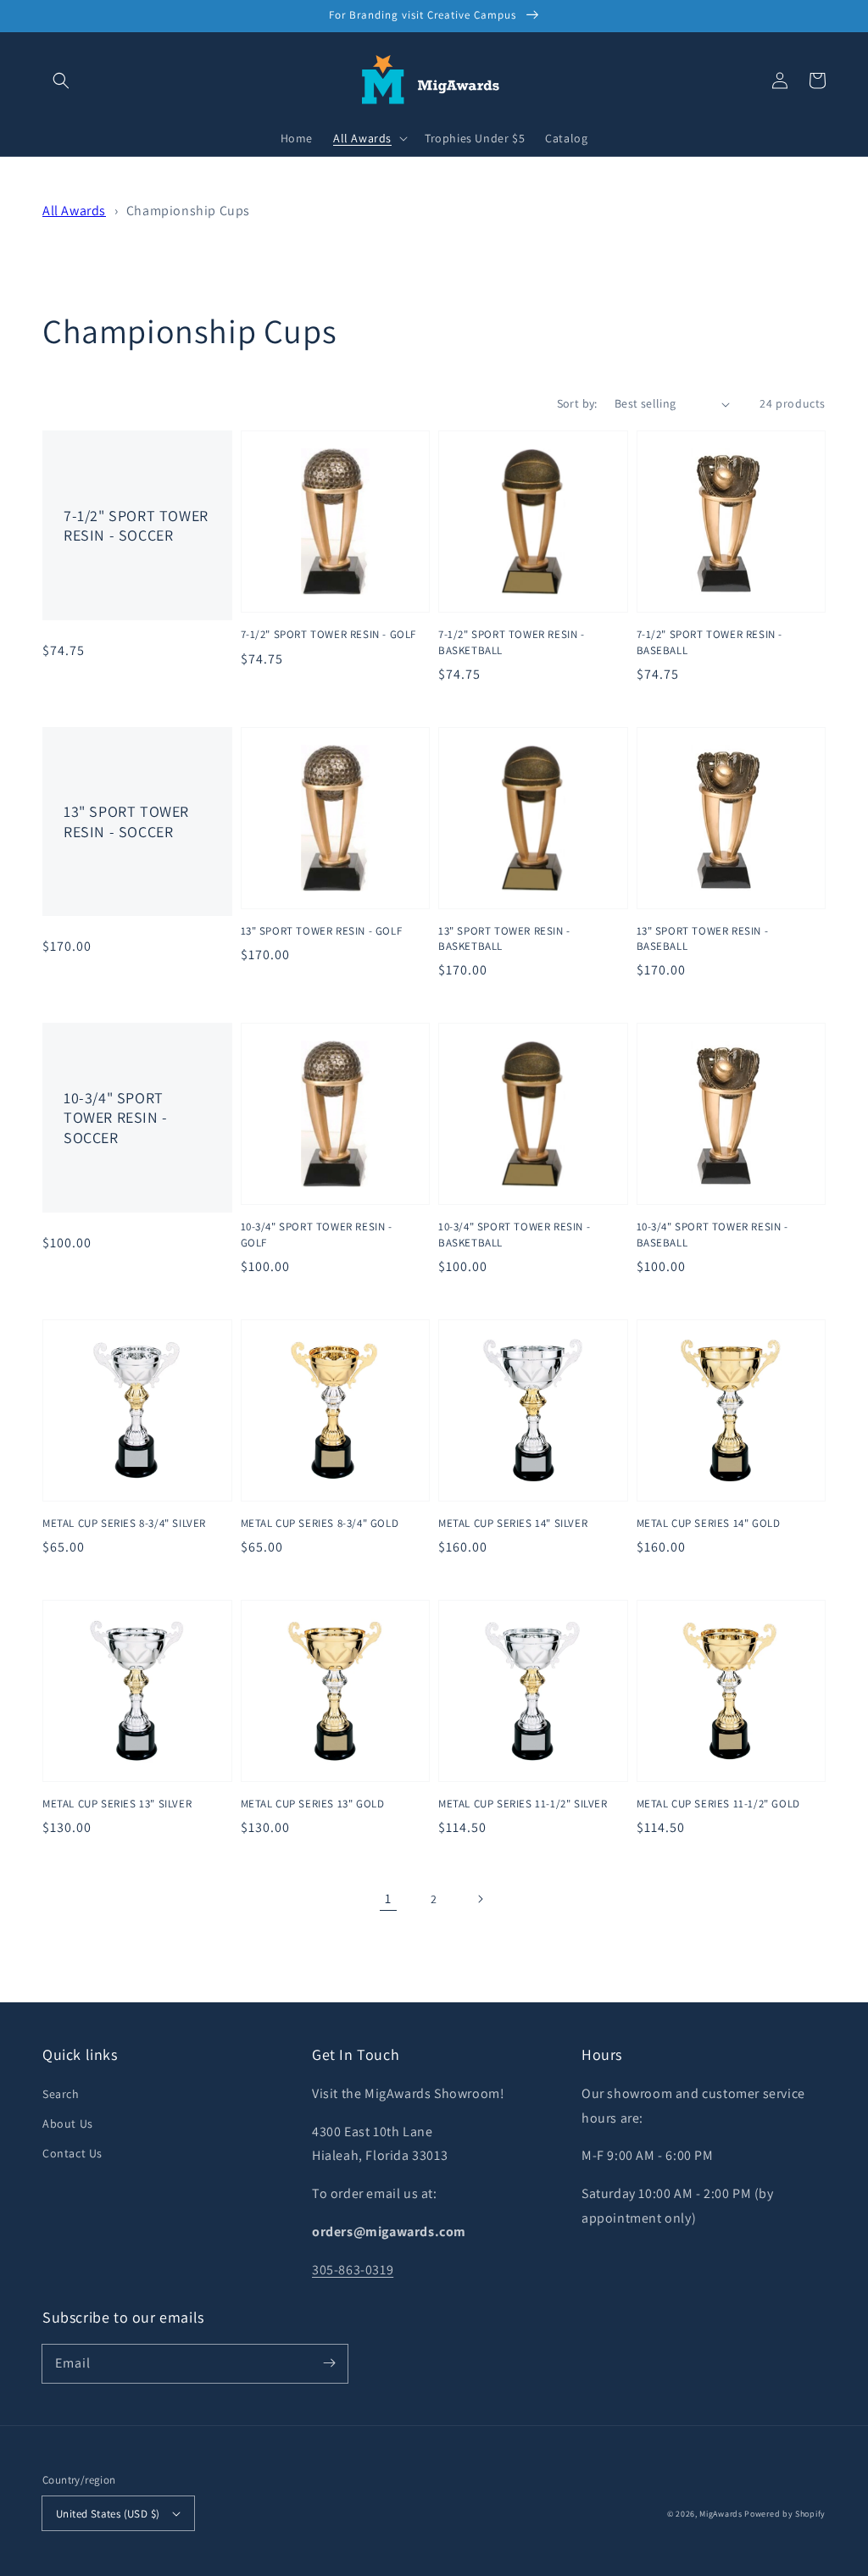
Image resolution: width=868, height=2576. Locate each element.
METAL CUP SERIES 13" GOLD (313, 1804)
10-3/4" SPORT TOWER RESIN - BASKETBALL (514, 1234)
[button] (61, 80)
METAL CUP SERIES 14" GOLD (709, 1523)
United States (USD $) (108, 2514)
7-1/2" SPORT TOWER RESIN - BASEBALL (710, 642)
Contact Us (72, 2153)
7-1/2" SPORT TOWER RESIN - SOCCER (136, 525)
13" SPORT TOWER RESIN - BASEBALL (703, 938)
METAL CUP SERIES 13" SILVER (117, 1804)
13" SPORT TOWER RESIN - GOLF (322, 931)
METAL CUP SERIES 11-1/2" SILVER (523, 1804)
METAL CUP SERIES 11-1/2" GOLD (718, 1804)
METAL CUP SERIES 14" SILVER (513, 1523)
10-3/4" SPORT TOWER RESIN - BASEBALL (712, 1234)
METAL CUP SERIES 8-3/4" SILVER (124, 1523)
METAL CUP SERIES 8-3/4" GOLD (320, 1523)
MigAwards (721, 2514)
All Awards (74, 211)
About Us (68, 2124)
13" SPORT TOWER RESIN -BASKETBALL (504, 938)
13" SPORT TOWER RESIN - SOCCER (126, 821)
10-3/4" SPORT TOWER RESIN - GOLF (317, 1234)
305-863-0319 (353, 2270)
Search (61, 2094)
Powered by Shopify (785, 2514)
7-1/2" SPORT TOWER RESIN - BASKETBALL (512, 642)
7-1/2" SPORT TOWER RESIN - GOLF (329, 634)
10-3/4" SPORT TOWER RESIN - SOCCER (116, 1118)
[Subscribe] (329, 2363)
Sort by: (577, 403)
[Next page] (480, 1899)
